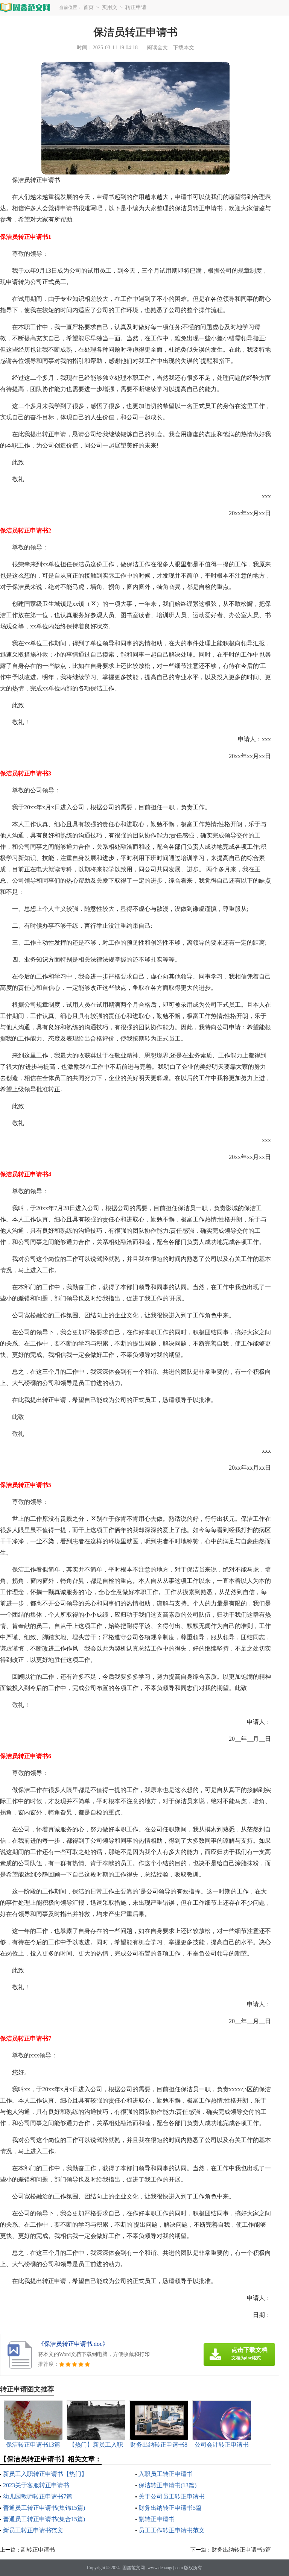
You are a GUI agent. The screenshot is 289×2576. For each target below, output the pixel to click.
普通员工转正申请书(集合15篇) (44, 2519)
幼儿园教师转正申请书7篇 (38, 2496)
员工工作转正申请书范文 (172, 2530)
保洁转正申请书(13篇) (167, 2485)
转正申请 (136, 7)
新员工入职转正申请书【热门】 (45, 2474)
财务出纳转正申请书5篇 (170, 2508)
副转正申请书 (157, 2519)
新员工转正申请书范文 (33, 2530)
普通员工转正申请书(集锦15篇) (44, 2508)
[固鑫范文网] (25, 7)
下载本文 (184, 48)
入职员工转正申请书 (166, 2474)
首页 (88, 7)
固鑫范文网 (134, 2568)
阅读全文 (157, 48)
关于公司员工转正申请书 (172, 2496)
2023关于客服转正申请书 (36, 2485)
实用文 (110, 7)
